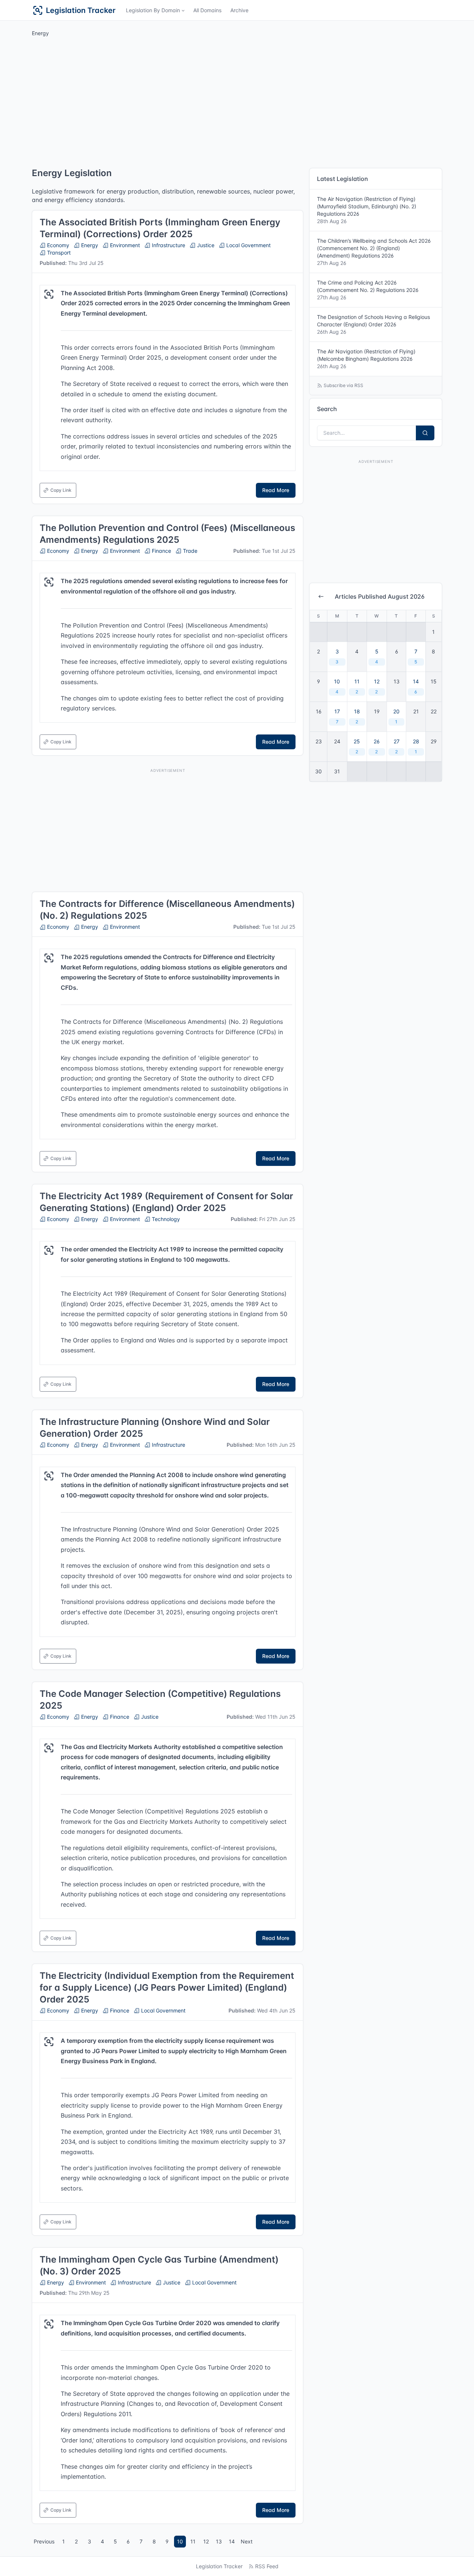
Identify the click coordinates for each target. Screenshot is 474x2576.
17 (337, 716)
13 (219, 2541)
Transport (58, 253)
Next (247, 2541)
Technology (165, 1219)
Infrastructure (168, 245)
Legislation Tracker (219, 2566)
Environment (124, 245)
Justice (205, 245)
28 (416, 746)
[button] (155, 10)
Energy (89, 245)
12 (206, 2541)
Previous (44, 2541)
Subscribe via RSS (343, 385)
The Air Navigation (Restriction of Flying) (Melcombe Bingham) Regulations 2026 (366, 359)
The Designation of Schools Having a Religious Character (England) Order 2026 (373, 324)
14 (232, 2541)
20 (396, 716)
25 (357, 746)
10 (180, 2541)
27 (397, 746)
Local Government (248, 245)
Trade (189, 551)
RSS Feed (267, 2566)
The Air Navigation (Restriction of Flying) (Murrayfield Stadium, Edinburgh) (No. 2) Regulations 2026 (367, 210)
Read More (276, 490)
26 (377, 746)
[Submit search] (425, 433)
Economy (57, 245)
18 (357, 716)
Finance (161, 551)
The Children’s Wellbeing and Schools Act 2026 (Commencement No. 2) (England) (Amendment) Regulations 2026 (374, 252)
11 (193, 2541)
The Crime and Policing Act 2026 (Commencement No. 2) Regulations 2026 (368, 290)
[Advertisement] (237, 104)
